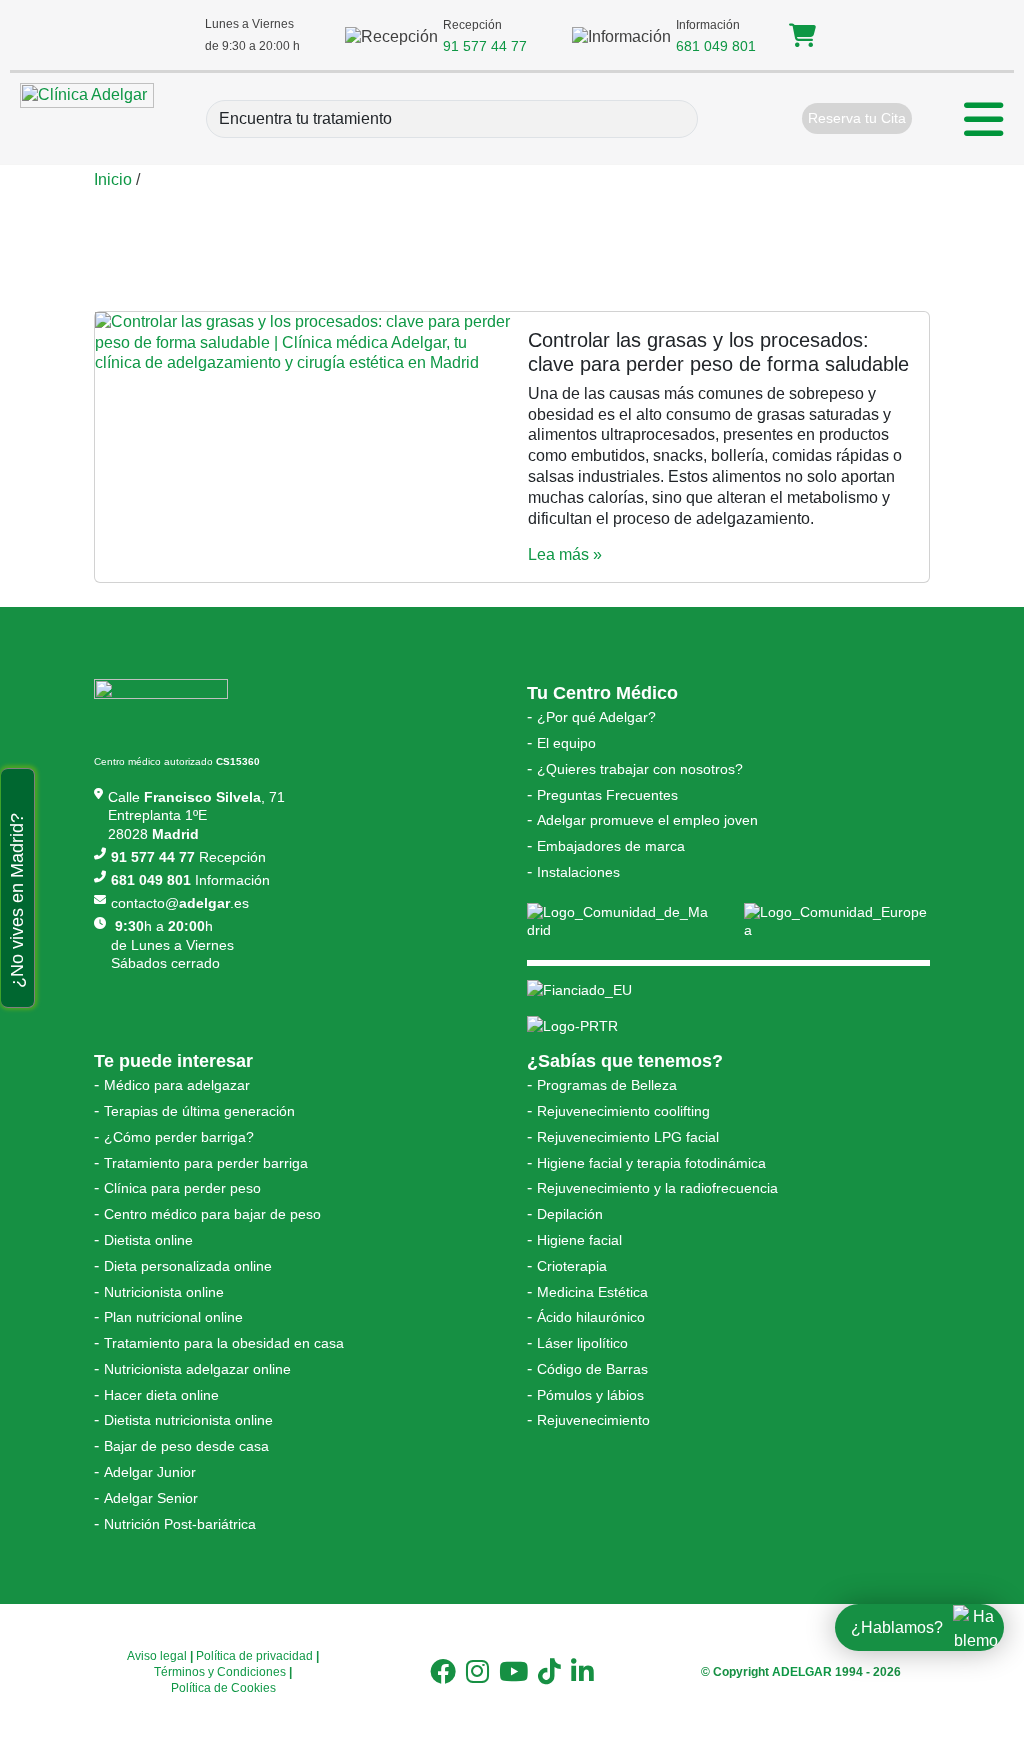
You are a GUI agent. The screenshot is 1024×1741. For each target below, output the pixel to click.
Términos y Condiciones (220, 1672)
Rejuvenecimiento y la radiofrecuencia (657, 1188)
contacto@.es (180, 903)
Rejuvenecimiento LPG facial (628, 1137)
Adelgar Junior (150, 1472)
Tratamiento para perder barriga (206, 1163)
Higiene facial (579, 1240)
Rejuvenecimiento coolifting (623, 1111)
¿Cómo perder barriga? (179, 1137)
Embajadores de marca (611, 846)
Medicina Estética (592, 1292)
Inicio (113, 179)
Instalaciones (578, 872)
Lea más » (565, 554)
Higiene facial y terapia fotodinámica (651, 1163)
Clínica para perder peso (182, 1188)
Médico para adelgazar (177, 1085)
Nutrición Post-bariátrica (180, 1524)
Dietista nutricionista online (188, 1420)
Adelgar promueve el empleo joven (647, 820)
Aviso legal (157, 1656)
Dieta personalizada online (188, 1266)
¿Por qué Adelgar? (596, 717)
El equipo (566, 743)
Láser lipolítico (582, 1343)
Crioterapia (572, 1266)
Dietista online (148, 1240)
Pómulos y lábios (590, 1395)
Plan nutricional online (173, 1317)
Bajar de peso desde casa (186, 1446)
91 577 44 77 (485, 46)
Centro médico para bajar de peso (212, 1214)
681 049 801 (716, 46)
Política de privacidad (254, 1656)
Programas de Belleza (607, 1085)
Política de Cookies (223, 1688)
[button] (802, 38)
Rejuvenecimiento (593, 1420)
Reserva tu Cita (857, 118)
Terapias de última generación (199, 1111)
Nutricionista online (164, 1292)
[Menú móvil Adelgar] (984, 121)
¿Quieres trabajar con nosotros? (640, 769)
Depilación (570, 1214)
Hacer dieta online (161, 1395)
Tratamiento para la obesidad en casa (224, 1343)
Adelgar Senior (151, 1498)
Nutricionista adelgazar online (197, 1369)
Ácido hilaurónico (591, 1317)
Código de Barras (592, 1369)
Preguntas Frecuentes (607, 795)
